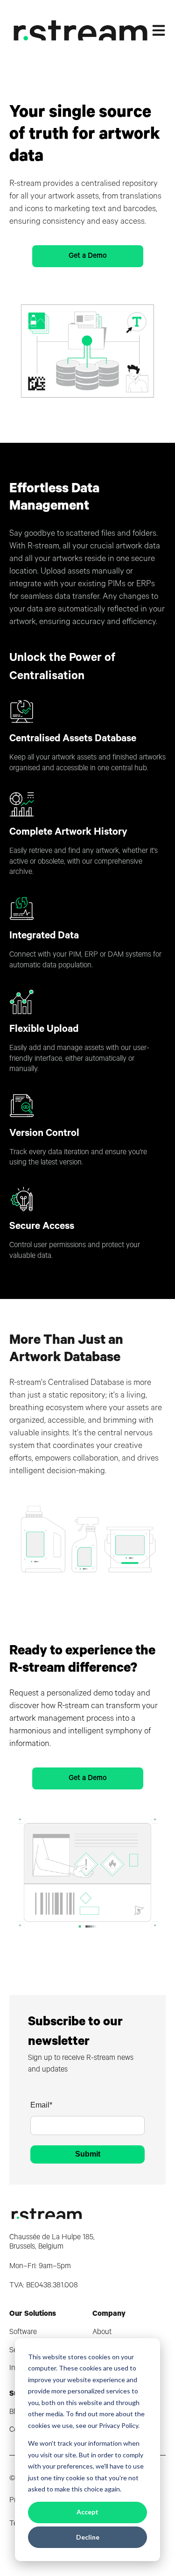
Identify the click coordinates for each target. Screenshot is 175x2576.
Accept (87, 2512)
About (102, 2333)
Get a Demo (88, 256)
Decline (88, 2537)
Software (23, 2333)
